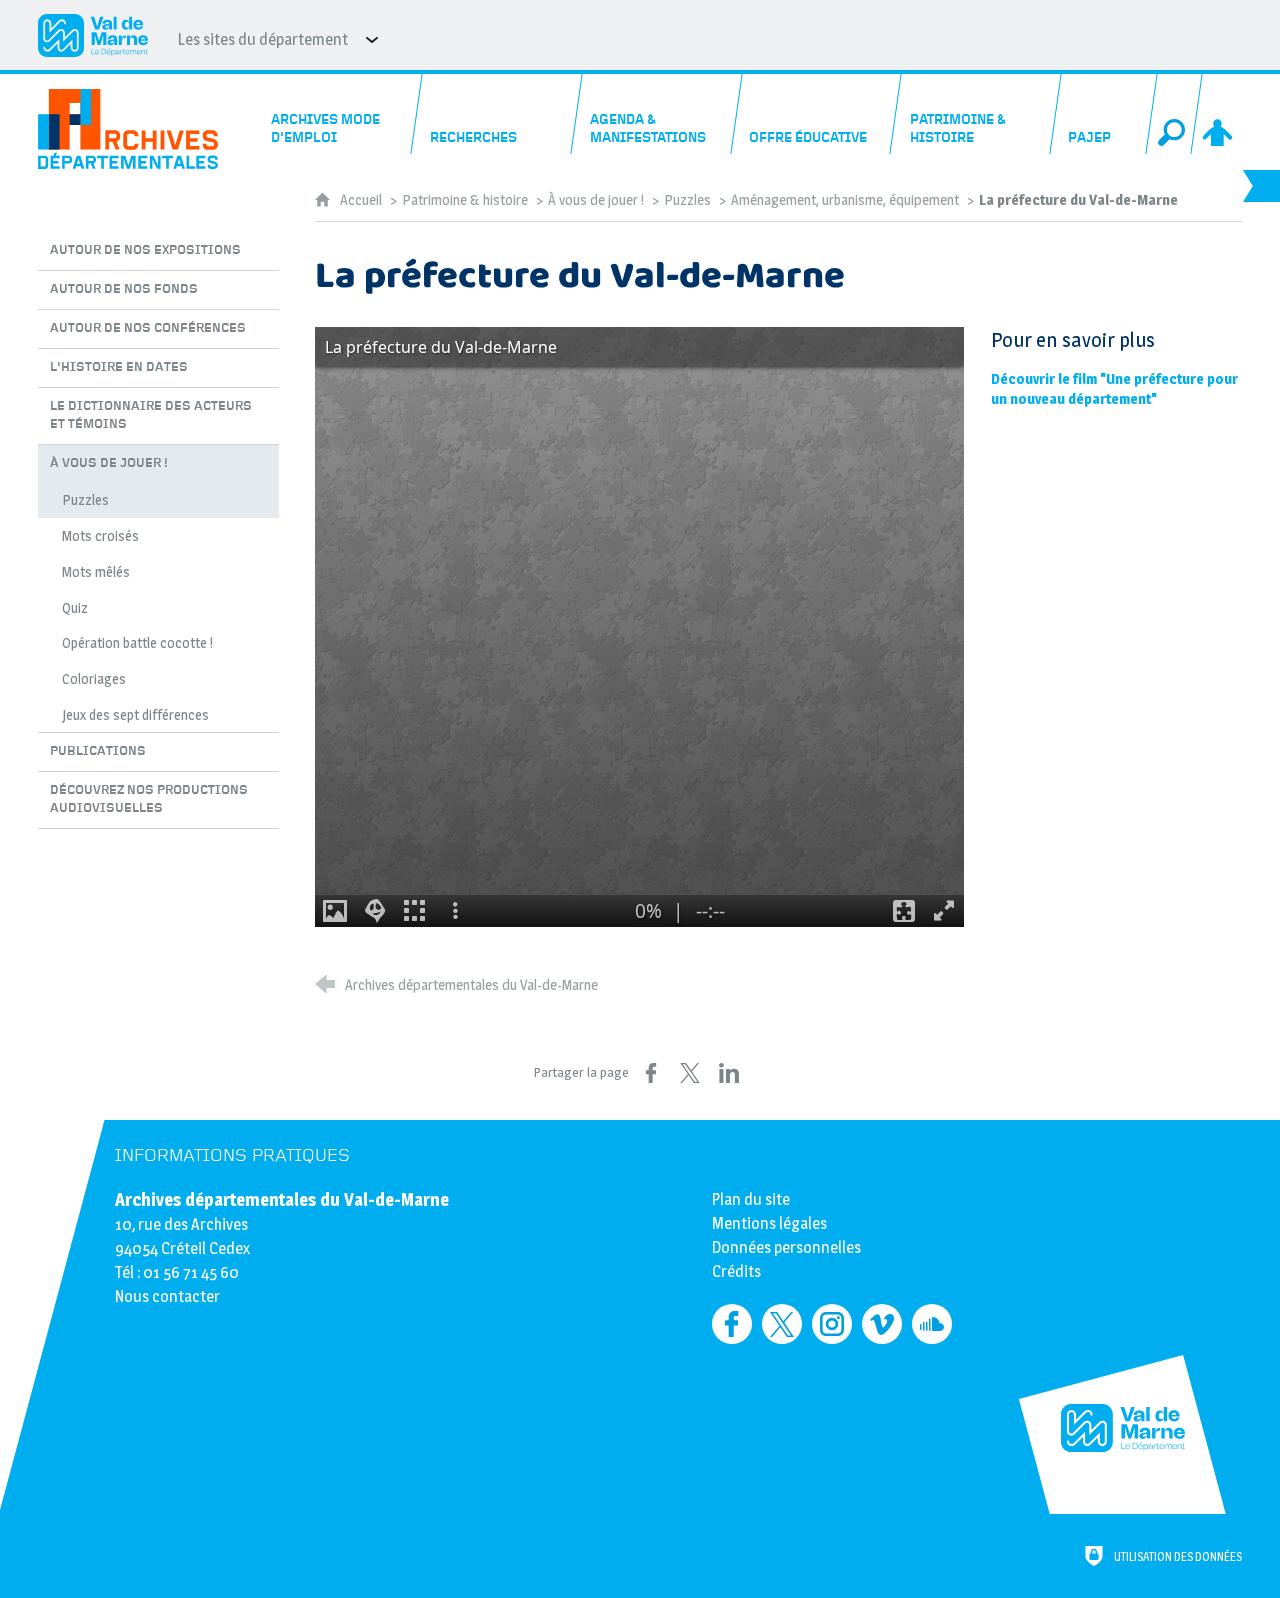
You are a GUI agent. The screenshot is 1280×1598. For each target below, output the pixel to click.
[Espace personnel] (1219, 114)
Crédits (736, 1271)
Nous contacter (167, 1296)
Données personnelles (786, 1247)
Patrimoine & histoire (465, 200)
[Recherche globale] (1174, 114)
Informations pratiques (232, 1155)
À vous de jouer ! (596, 200)
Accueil (362, 200)
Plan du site (751, 1199)
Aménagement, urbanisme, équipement (846, 200)
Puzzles (687, 200)
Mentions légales (769, 1223)
